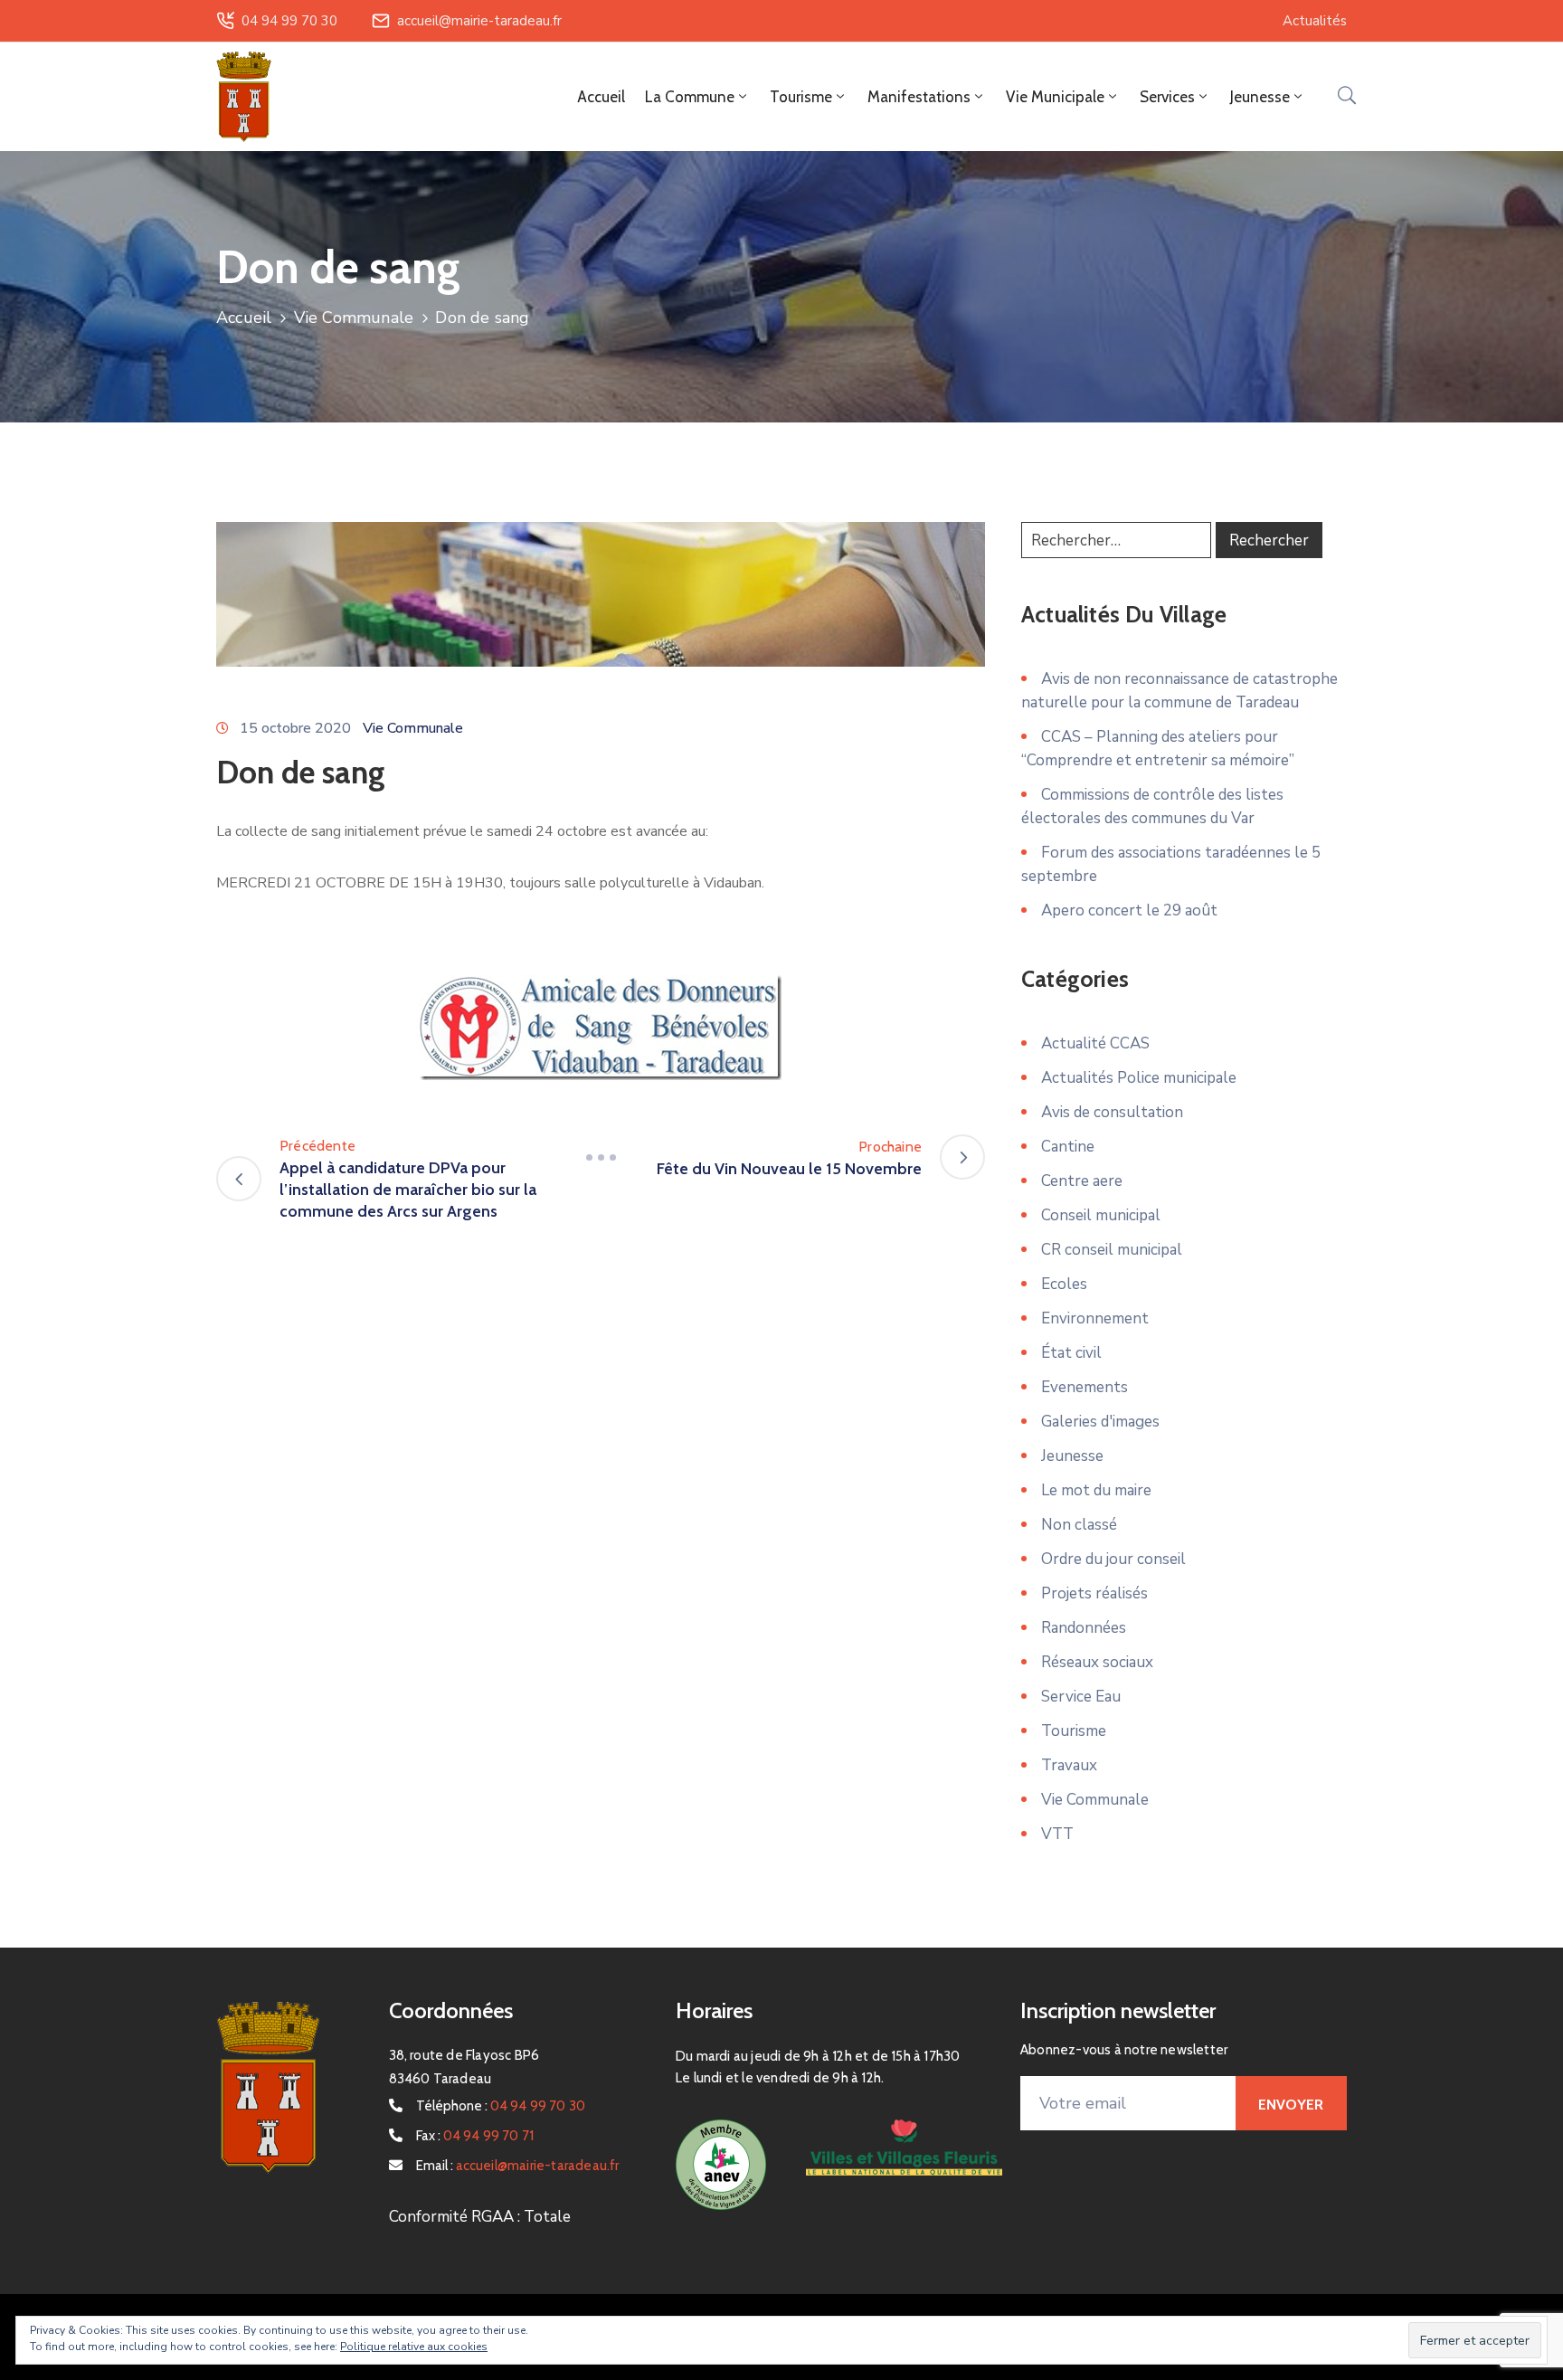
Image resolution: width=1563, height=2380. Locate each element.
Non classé (1079, 1525)
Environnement (1095, 1318)
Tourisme (1074, 1731)
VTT (1057, 1834)
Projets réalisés (1094, 1593)
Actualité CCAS (1095, 1043)
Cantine (1068, 1147)
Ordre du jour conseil (1113, 1559)
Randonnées (1084, 1628)
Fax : (475, 2136)
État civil (1071, 1353)
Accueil (601, 97)
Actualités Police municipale (1139, 1078)
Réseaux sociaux (1097, 1662)
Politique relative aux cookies (414, 2347)
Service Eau (1081, 1697)
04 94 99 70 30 (289, 21)
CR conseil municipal (1112, 1250)
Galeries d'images (1100, 1422)
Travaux (1069, 1765)
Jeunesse (1072, 1456)
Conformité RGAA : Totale (480, 2217)
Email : (518, 2166)
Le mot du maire (1096, 1490)
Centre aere (1082, 1181)
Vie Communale (354, 318)
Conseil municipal (1101, 1215)
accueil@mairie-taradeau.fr (479, 21)
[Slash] (601, 1157)
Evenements (1085, 1387)
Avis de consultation (1112, 1112)
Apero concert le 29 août (1129, 910)
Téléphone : (501, 2106)
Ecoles (1064, 1284)
